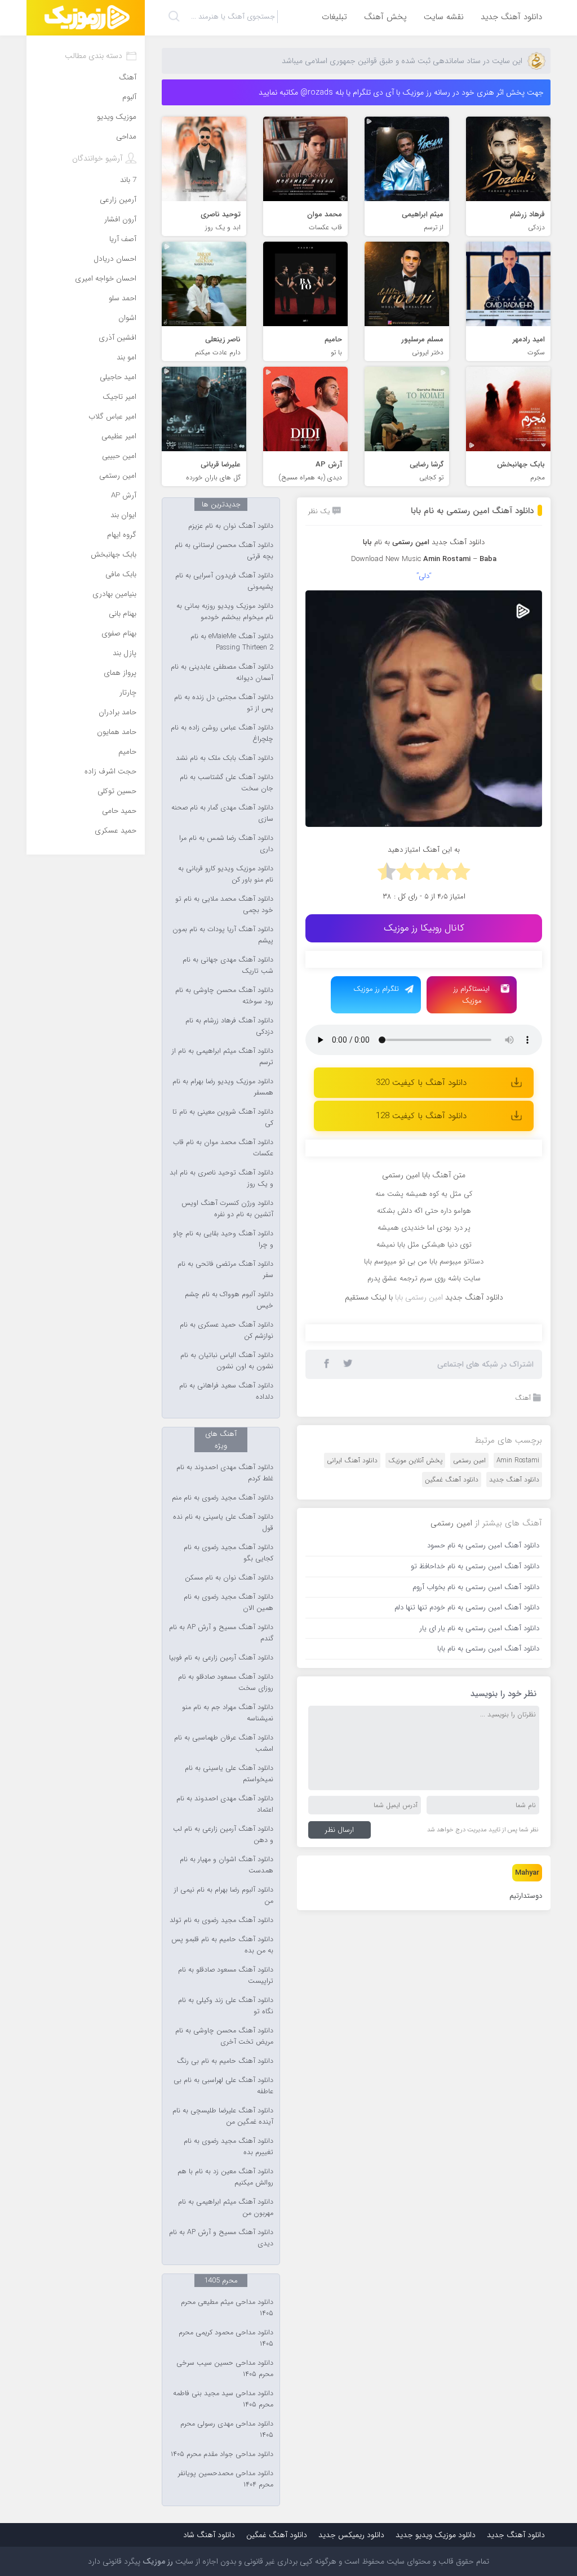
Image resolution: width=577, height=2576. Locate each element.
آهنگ (523, 1398)
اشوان (127, 318)
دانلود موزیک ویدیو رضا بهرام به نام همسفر (223, 1087)
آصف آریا (123, 239)
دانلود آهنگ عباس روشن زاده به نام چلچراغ (222, 733)
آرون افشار (120, 219)
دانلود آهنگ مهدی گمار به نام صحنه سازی (222, 813)
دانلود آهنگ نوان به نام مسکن (229, 1578)
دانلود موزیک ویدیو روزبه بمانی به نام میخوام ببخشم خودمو (225, 612)
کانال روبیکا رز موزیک (424, 928)
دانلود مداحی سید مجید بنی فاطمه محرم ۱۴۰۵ (223, 2399)
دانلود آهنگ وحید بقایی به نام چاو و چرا (223, 1239)
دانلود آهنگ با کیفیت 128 (421, 1116)
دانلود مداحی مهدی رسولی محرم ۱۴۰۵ (227, 2430)
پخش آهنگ (385, 17)
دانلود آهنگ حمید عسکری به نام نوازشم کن (227, 1331)
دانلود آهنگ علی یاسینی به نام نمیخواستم (229, 1774)
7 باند (128, 180)
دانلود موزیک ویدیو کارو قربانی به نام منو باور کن (226, 874)
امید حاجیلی (118, 377)
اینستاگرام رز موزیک (472, 995)
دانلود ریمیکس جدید (351, 2535)
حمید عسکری (116, 831)
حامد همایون (117, 732)
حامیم (127, 752)
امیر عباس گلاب (112, 417)
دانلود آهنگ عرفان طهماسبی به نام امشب (224, 1743)
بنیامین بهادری (114, 594)
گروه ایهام (122, 535)
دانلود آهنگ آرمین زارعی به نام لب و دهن (223, 1835)
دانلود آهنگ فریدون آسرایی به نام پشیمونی (224, 581)
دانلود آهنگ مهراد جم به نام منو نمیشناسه (228, 1713)
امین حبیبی (119, 456)
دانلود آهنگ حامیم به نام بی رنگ (225, 2061)
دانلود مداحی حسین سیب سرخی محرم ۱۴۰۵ (225, 2369)
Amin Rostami (518, 1460)
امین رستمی (469, 1460)
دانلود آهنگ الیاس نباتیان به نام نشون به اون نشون (227, 1361)
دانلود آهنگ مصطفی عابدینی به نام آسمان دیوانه (222, 673)
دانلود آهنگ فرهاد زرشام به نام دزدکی (229, 1026)
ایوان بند (123, 515)
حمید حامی (119, 811)
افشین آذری (117, 338)
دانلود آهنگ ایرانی (352, 1460)
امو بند (127, 357)
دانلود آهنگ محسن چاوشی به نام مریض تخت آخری (224, 2036)
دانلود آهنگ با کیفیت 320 (421, 1083)
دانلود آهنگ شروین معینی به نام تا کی (223, 1118)
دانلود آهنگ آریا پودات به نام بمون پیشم (223, 935)
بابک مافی (121, 574)
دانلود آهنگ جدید (511, 17)
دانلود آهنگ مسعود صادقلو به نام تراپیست (226, 1976)
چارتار (128, 693)
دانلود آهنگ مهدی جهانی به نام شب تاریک (228, 966)
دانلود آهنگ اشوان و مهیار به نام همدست (227, 1865)
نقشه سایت (444, 17)
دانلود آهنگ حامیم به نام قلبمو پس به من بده (222, 1945)
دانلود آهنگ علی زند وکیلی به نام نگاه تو (226, 2006)
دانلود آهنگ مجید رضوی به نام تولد (221, 1920)
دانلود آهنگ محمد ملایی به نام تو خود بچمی (224, 905)
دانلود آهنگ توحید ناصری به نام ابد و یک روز (221, 1178)
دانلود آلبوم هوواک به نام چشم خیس (229, 1300)
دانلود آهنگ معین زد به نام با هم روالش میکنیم (225, 2177)
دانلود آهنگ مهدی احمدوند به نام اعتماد (225, 1804)
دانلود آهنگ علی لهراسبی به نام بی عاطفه (223, 2086)
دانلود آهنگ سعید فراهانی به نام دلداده (226, 1391)
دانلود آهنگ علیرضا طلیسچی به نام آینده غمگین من (223, 2116)
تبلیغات (334, 17)
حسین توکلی (117, 791)
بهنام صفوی (119, 633)
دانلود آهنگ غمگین (452, 1480)
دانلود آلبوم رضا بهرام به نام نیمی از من (224, 1896)
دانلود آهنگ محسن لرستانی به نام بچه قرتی (224, 551)
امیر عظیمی (119, 436)
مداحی (126, 137)
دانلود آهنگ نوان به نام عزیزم (231, 526)
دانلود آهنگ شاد (209, 2535)
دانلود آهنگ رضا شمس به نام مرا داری (226, 844)
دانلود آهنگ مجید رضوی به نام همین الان (228, 1603)
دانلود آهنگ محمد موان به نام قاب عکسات (223, 1148)
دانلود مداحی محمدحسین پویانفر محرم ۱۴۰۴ (226, 2479)
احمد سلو (123, 298)
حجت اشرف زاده (110, 771)
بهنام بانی (123, 614)
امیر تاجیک (119, 397)
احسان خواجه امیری (106, 279)
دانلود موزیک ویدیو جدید (436, 2535)
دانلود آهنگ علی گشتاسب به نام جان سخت (227, 783)
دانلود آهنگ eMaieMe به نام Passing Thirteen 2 (232, 642)
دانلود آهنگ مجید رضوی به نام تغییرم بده (228, 2147)
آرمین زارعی (118, 200)
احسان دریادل (115, 259)
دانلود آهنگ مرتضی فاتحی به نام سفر (225, 1270)
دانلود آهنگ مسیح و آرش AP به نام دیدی (221, 2238)
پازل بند (125, 653)
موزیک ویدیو (117, 117)
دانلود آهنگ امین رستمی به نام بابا (472, 511)
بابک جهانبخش (114, 555)
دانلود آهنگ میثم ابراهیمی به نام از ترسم (223, 1057)
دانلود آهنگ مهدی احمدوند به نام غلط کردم (225, 1473)
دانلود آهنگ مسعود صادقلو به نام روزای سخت (226, 1683)
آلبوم (129, 97)
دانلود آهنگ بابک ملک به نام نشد (225, 758)
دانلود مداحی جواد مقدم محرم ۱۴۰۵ (222, 2454)
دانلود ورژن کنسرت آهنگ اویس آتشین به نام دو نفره (227, 1209)
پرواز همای (120, 673)
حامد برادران (117, 712)
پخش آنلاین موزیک (415, 1460)
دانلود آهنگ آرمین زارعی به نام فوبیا (221, 1658)
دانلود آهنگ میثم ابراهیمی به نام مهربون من (226, 2208)
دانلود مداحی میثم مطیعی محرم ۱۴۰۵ (227, 2308)
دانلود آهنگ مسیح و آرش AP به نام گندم (221, 1633)
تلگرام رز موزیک (376, 989)
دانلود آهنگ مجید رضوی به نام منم (223, 1498)
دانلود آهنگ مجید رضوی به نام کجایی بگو (228, 1553)
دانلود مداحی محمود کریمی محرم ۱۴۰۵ (226, 2338)
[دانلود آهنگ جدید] (86, 18)
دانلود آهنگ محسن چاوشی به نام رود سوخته (224, 996)
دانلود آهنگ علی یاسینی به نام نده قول (223, 1523)
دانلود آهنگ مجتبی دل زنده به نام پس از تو (224, 703)
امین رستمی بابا (419, 1297)
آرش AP (124, 495)
